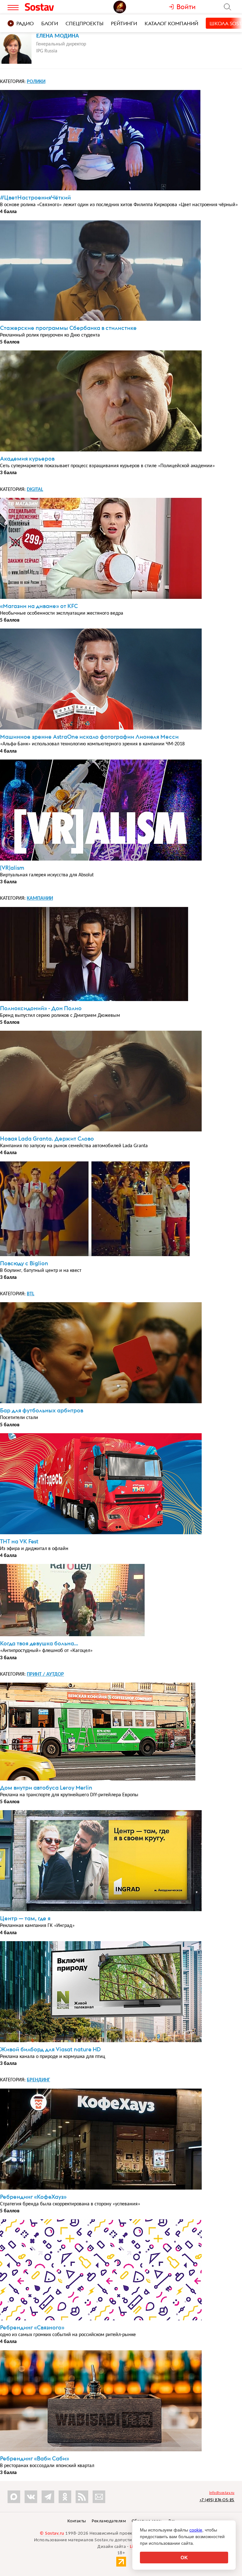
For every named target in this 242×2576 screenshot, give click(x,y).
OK (184, 2558)
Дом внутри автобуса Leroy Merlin (46, 1788)
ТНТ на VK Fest (19, 1541)
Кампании (40, 898)
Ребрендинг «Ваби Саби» (35, 2458)
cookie (196, 2530)
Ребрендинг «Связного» (32, 2327)
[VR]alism (12, 868)
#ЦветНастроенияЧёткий (35, 197)
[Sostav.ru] (51, 7)
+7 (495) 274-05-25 (217, 2500)
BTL (31, 1294)
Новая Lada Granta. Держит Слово (47, 1139)
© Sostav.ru (52, 2534)
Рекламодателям (109, 2521)
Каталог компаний (171, 23)
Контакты (77, 2521)
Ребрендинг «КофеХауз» (33, 2197)
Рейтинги (124, 23)
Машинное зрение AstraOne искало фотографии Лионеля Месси (89, 737)
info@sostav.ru (222, 2493)
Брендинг (38, 2080)
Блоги (50, 23)
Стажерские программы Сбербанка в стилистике (68, 328)
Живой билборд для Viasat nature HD (50, 2049)
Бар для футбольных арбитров (42, 1410)
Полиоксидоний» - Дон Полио (41, 1008)
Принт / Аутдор (45, 1674)
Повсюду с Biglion (24, 1263)
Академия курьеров (27, 459)
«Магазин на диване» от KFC (39, 606)
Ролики (36, 82)
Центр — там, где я (25, 1918)
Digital (35, 490)
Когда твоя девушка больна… (39, 1643)
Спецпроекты (84, 23)
